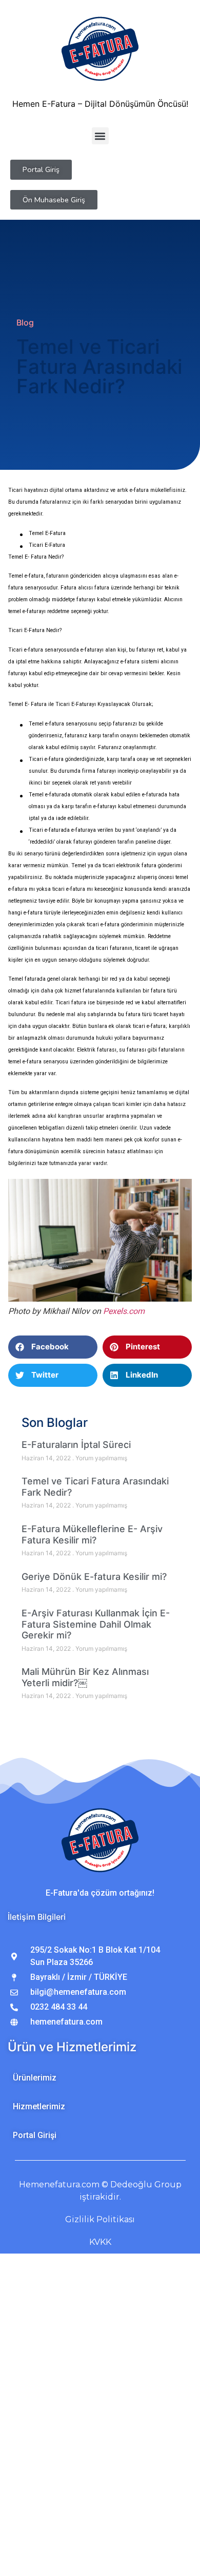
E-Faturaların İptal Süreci (76, 1445)
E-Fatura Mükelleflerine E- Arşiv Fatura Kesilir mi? (92, 1534)
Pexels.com (124, 1311)
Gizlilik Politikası (100, 2219)
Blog (25, 322)
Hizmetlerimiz (39, 2106)
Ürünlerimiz (35, 2078)
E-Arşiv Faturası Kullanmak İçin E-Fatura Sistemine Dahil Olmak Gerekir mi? (96, 1624)
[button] (100, 136)
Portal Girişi (35, 2135)
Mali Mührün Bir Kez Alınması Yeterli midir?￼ (85, 1677)
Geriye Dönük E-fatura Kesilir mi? (94, 1577)
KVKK (100, 2242)
